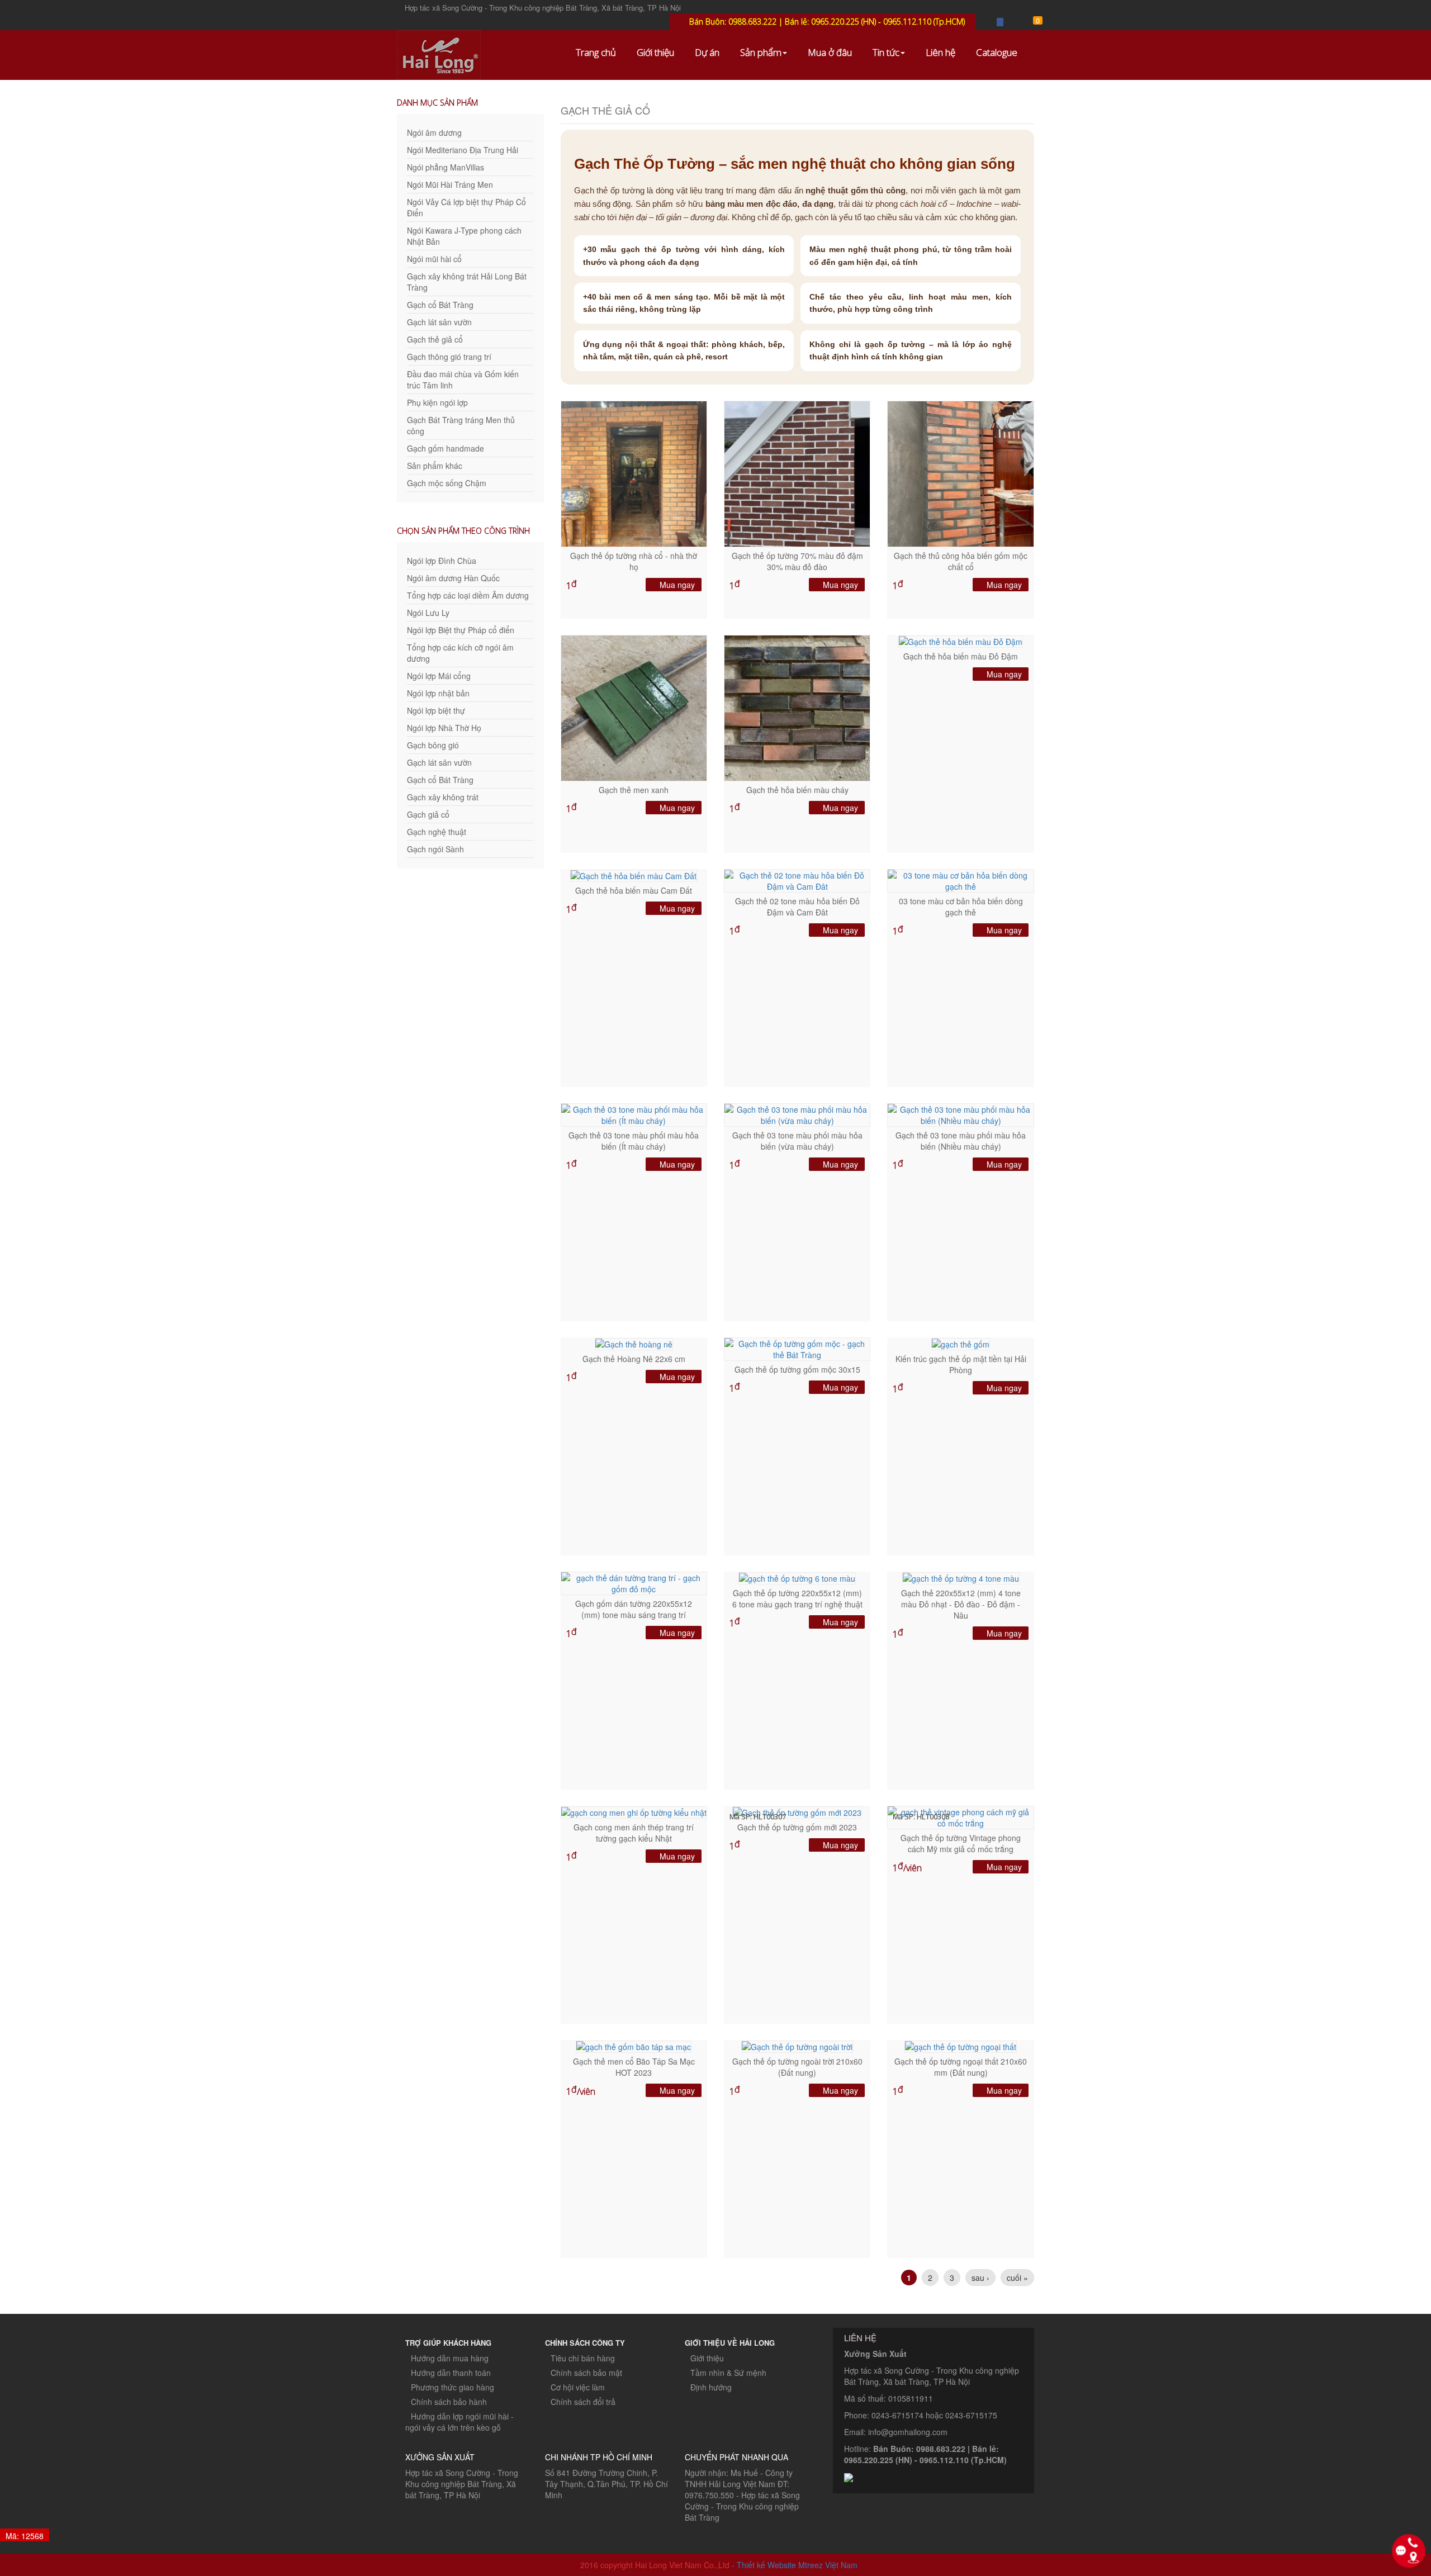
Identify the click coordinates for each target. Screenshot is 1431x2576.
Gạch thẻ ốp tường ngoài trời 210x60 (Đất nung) (797, 2067)
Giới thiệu (655, 52)
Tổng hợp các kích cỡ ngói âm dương (460, 653)
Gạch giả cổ (428, 814)
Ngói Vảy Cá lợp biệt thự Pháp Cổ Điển (466, 207)
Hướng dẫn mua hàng (450, 2358)
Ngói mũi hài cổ (434, 259)
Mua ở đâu (830, 52)
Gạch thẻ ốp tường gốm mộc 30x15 (797, 1369)
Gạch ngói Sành (435, 849)
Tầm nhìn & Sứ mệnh (728, 2373)
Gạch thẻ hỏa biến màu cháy (797, 790)
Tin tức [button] (886, 52)
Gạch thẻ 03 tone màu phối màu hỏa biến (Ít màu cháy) (634, 1141)
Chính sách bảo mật (586, 2373)
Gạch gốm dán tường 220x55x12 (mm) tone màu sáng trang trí (634, 1609)
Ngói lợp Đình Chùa (442, 561)
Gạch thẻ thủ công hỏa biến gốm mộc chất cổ (961, 561)
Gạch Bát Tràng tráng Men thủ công (461, 425)
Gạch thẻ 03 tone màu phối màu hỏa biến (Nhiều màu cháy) (961, 1141)
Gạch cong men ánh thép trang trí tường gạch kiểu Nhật (634, 1833)
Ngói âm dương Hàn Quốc (453, 578)
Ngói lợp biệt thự (436, 710)
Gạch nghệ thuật (437, 832)
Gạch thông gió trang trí (449, 357)
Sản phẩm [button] (761, 52)
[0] (1031, 22)
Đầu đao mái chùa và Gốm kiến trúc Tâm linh (463, 379)
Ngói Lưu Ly (428, 613)
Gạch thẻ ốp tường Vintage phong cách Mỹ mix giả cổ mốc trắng (961, 1843)
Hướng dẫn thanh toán (451, 2373)
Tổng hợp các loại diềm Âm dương (468, 595)
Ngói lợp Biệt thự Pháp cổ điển (461, 630)
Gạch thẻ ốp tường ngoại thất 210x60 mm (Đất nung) (961, 2067)
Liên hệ (940, 52)
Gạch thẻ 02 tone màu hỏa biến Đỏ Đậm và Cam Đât (797, 907)
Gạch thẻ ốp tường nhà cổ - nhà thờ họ (634, 561)
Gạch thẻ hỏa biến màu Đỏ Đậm (961, 656)
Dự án (707, 52)
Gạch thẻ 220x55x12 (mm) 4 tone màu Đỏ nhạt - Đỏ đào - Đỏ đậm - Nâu (961, 1604)
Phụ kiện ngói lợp (437, 402)
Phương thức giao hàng (452, 2387)
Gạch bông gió (433, 745)
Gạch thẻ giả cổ (435, 339)
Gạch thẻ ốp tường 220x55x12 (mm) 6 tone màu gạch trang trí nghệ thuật (797, 1598)
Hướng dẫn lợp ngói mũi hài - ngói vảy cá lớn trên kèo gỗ (459, 2422)
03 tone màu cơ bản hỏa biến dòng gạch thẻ (961, 907)
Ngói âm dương (434, 132)
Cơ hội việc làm (578, 2387)
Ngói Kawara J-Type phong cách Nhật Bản (464, 236)
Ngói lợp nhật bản (438, 693)
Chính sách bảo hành (449, 2402)
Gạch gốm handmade (446, 448)
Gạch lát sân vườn (439, 322)
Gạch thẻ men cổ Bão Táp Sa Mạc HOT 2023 (634, 2067)
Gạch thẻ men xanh (634, 790)
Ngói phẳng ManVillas (446, 167)
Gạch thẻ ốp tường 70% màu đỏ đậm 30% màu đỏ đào (797, 561)
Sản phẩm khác (435, 466)
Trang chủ (596, 52)
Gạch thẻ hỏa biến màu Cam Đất (634, 890)
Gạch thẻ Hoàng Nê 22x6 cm (634, 1359)
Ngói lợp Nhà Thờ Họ (444, 728)
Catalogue (997, 52)
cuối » (1017, 2278)
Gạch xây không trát (443, 797)
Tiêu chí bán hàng (583, 2358)
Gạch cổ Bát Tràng (440, 305)
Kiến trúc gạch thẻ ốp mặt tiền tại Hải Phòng (961, 1364)
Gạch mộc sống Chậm (447, 483)
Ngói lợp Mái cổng (439, 676)
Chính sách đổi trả (583, 2402)
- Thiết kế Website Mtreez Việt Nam (795, 2565)
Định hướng (711, 2387)
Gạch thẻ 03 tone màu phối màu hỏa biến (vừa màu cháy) (797, 1141)
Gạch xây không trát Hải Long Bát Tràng (467, 282)
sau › (980, 2278)
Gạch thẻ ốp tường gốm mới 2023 (797, 1827)
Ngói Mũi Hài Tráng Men (450, 184)
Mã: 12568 (25, 2536)
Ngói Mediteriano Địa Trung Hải (463, 150)
